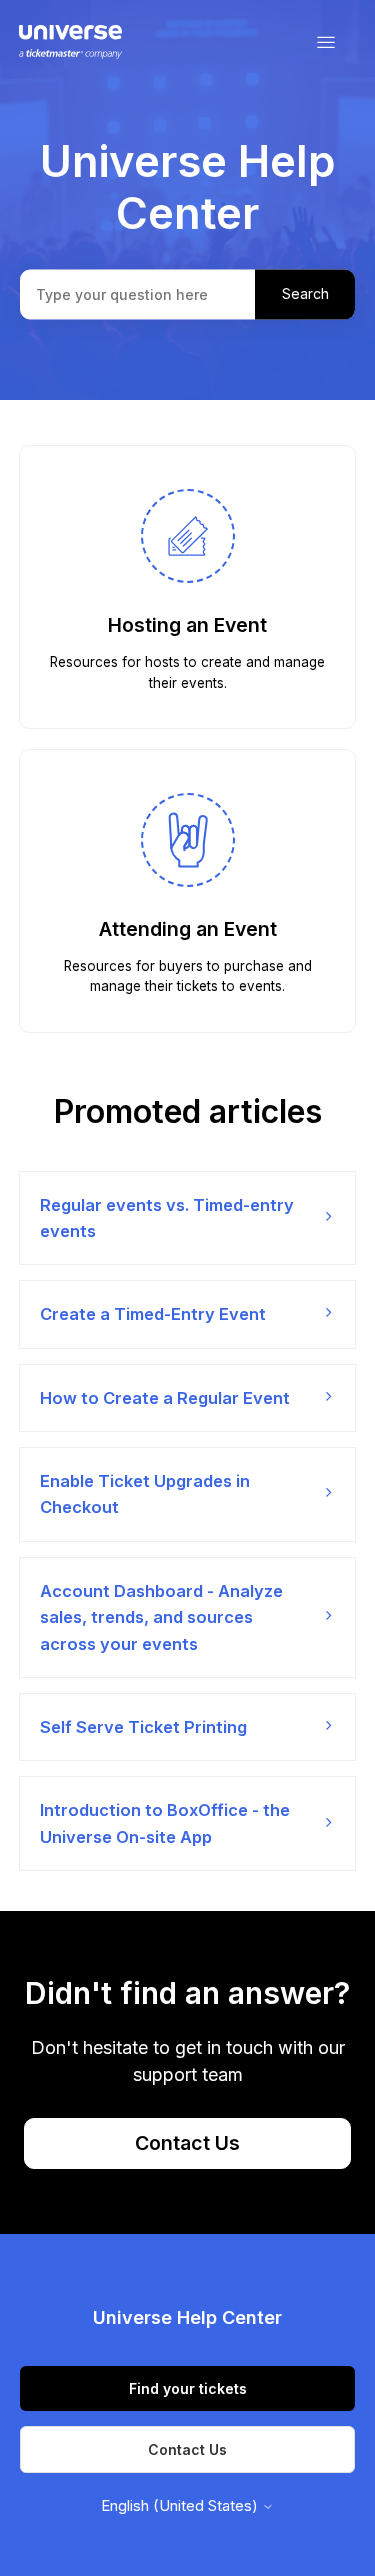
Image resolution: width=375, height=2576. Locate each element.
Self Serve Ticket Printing (143, 1727)
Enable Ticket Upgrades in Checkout (145, 1494)
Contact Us (187, 2143)
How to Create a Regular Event (165, 1398)
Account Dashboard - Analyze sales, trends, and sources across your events (161, 1617)
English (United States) (181, 2505)
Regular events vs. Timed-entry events (167, 1218)
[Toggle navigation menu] (326, 43)
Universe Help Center (187, 2317)
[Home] (70, 43)
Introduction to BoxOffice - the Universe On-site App (165, 1823)
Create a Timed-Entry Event (153, 1314)
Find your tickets (188, 2388)
